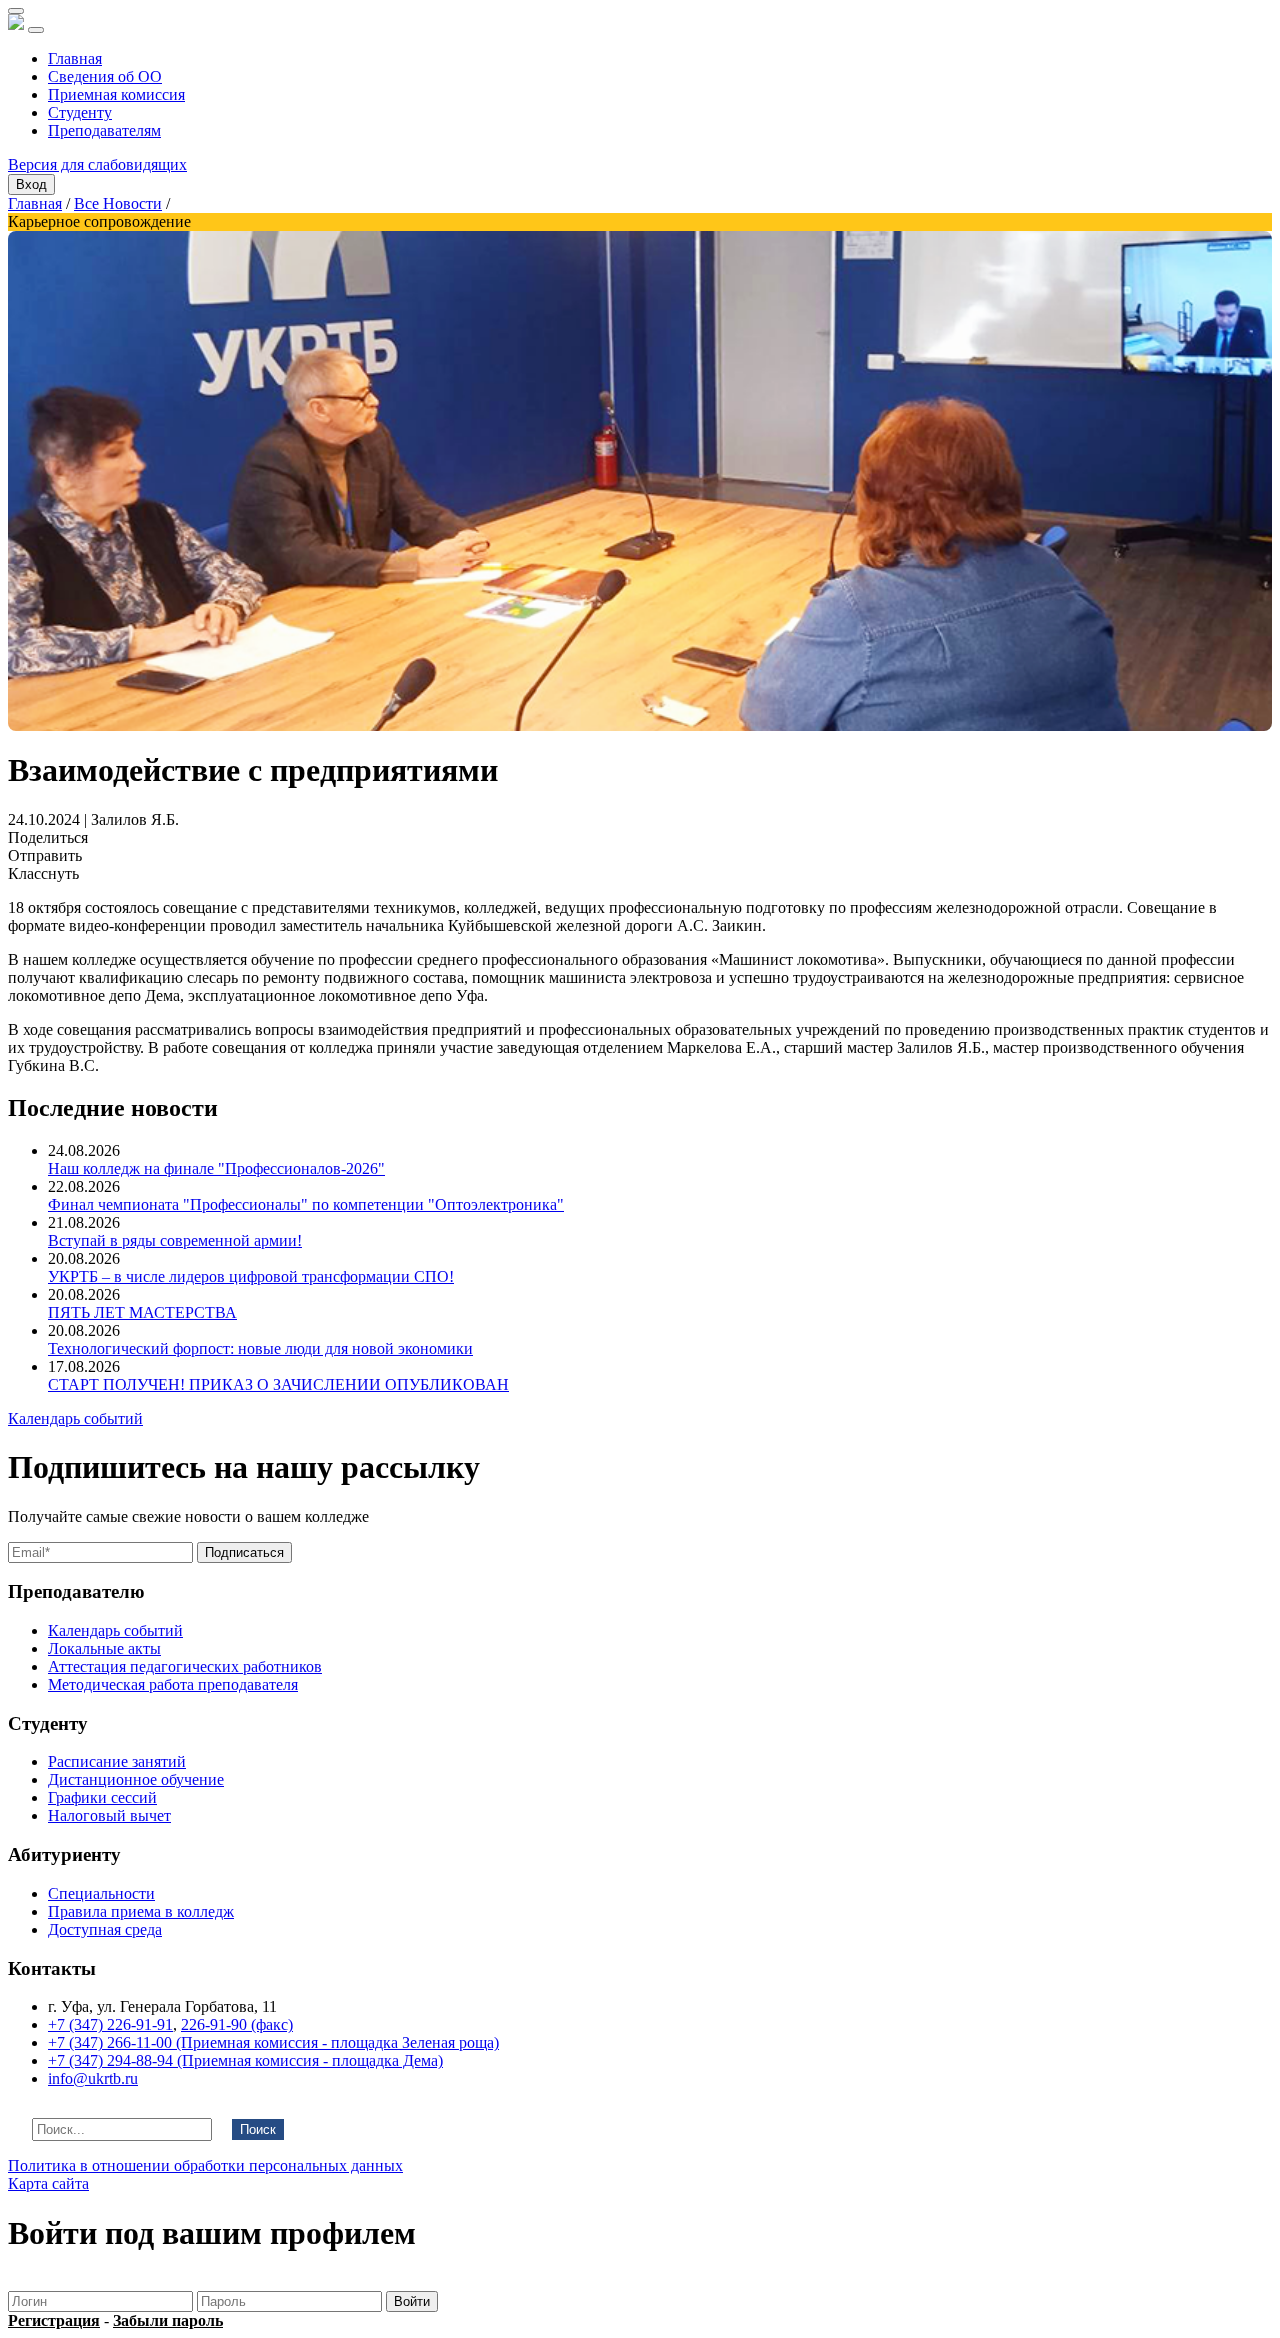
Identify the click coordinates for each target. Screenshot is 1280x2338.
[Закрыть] (16, 11)
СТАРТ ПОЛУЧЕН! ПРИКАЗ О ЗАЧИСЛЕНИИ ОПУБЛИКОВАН (278, 1384)
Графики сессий (102, 1797)
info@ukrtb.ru (93, 2078)
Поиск (258, 2129)
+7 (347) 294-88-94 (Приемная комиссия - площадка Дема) (245, 2060)
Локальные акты (104, 1648)
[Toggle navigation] (36, 30)
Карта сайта (48, 2183)
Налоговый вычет (109, 1815)
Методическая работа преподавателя (173, 1684)
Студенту (80, 112)
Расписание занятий (117, 1761)
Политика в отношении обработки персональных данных (205, 2165)
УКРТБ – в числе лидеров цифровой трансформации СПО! (251, 1276)
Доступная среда (105, 1929)
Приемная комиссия (116, 94)
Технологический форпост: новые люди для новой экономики (260, 1348)
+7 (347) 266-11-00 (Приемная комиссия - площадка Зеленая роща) (273, 2042)
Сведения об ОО (105, 76)
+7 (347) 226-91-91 (110, 2024)
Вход (31, 184)
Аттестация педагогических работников (185, 1666)
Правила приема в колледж (141, 1911)
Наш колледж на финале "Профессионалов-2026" (216, 1168)
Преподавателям (104, 130)
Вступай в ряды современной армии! (175, 1240)
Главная (75, 58)
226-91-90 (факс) (237, 2024)
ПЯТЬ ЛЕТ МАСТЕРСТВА (142, 1312)
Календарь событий (75, 1418)
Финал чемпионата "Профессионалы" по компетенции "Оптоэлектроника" (306, 1204)
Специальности (101, 1893)
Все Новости (118, 203)
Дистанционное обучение (136, 1779)
